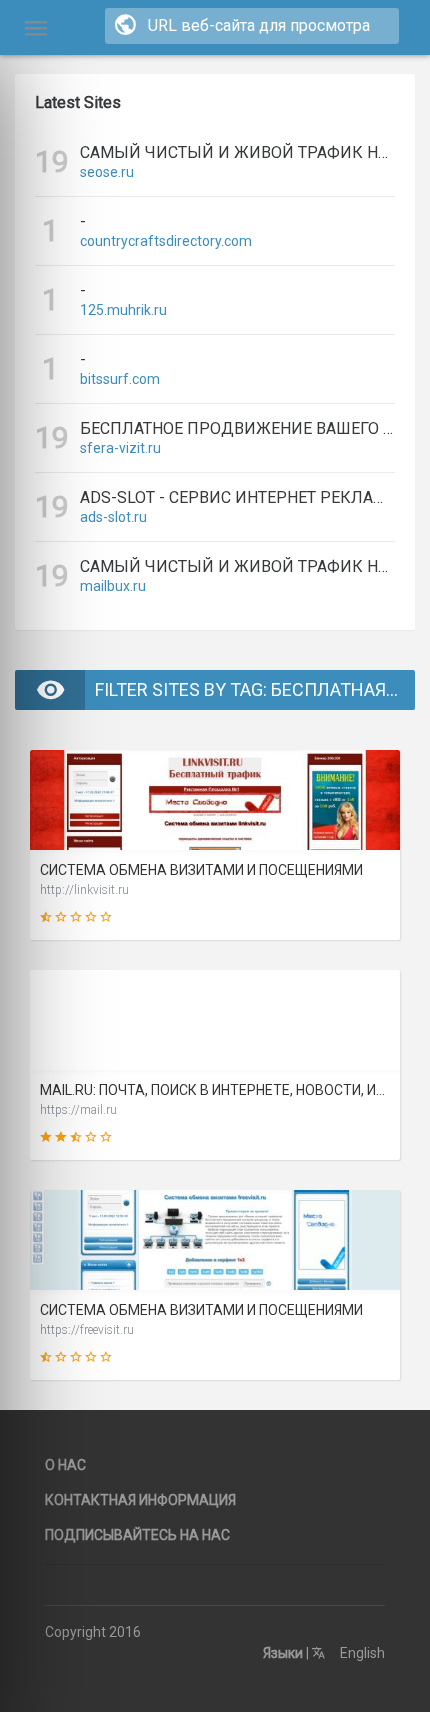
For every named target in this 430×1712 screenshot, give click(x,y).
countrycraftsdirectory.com (166, 241)
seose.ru (107, 172)
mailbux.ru (113, 586)
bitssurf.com (120, 379)
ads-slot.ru (113, 517)
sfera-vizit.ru (120, 448)
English (361, 1653)
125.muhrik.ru (123, 310)
